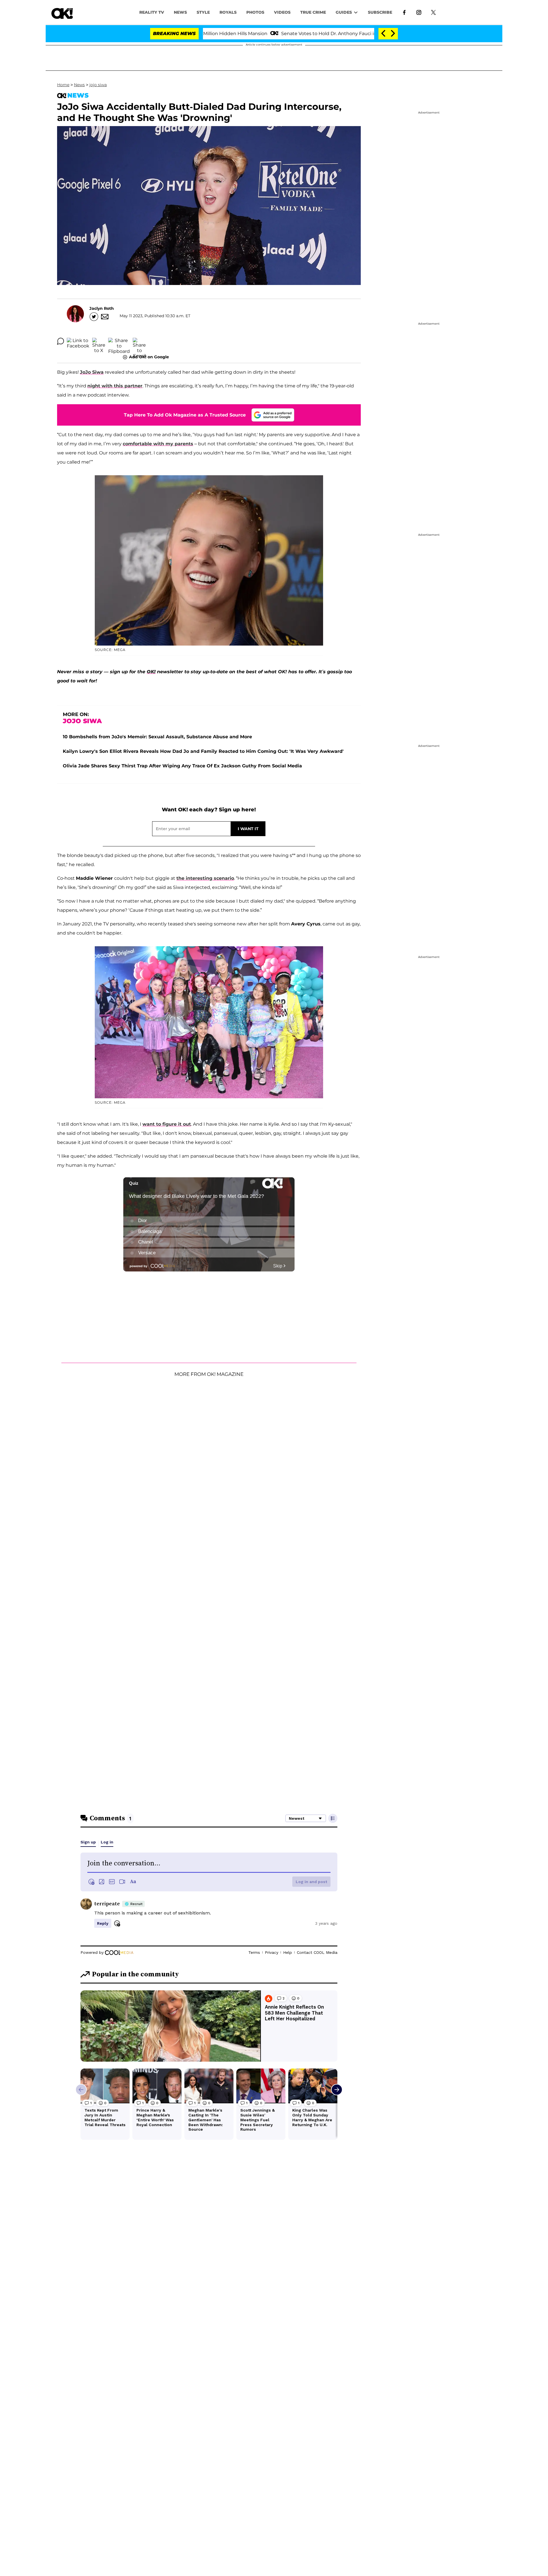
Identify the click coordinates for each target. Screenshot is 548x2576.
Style (203, 12)
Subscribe (380, 12)
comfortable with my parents (158, 444)
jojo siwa (98, 85)
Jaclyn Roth (102, 308)
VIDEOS (282, 12)
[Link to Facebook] (404, 12)
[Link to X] (433, 12)
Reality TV (152, 12)
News (79, 85)
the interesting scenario (205, 878)
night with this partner (115, 386)
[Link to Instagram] (419, 12)
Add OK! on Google (149, 357)
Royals (228, 12)
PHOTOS (255, 12)
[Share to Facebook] (78, 341)
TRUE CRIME (313, 12)
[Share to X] (99, 341)
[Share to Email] (139, 341)
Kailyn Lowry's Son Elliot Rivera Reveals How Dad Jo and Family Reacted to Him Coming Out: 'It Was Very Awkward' (203, 751)
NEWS (180, 12)
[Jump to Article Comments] (61, 341)
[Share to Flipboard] (119, 341)
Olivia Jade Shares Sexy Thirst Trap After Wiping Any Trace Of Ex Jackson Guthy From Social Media (182, 766)
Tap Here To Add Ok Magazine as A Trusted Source (185, 415)
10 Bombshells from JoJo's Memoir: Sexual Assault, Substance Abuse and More (157, 737)
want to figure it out (167, 1124)
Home (63, 85)
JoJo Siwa (92, 372)
